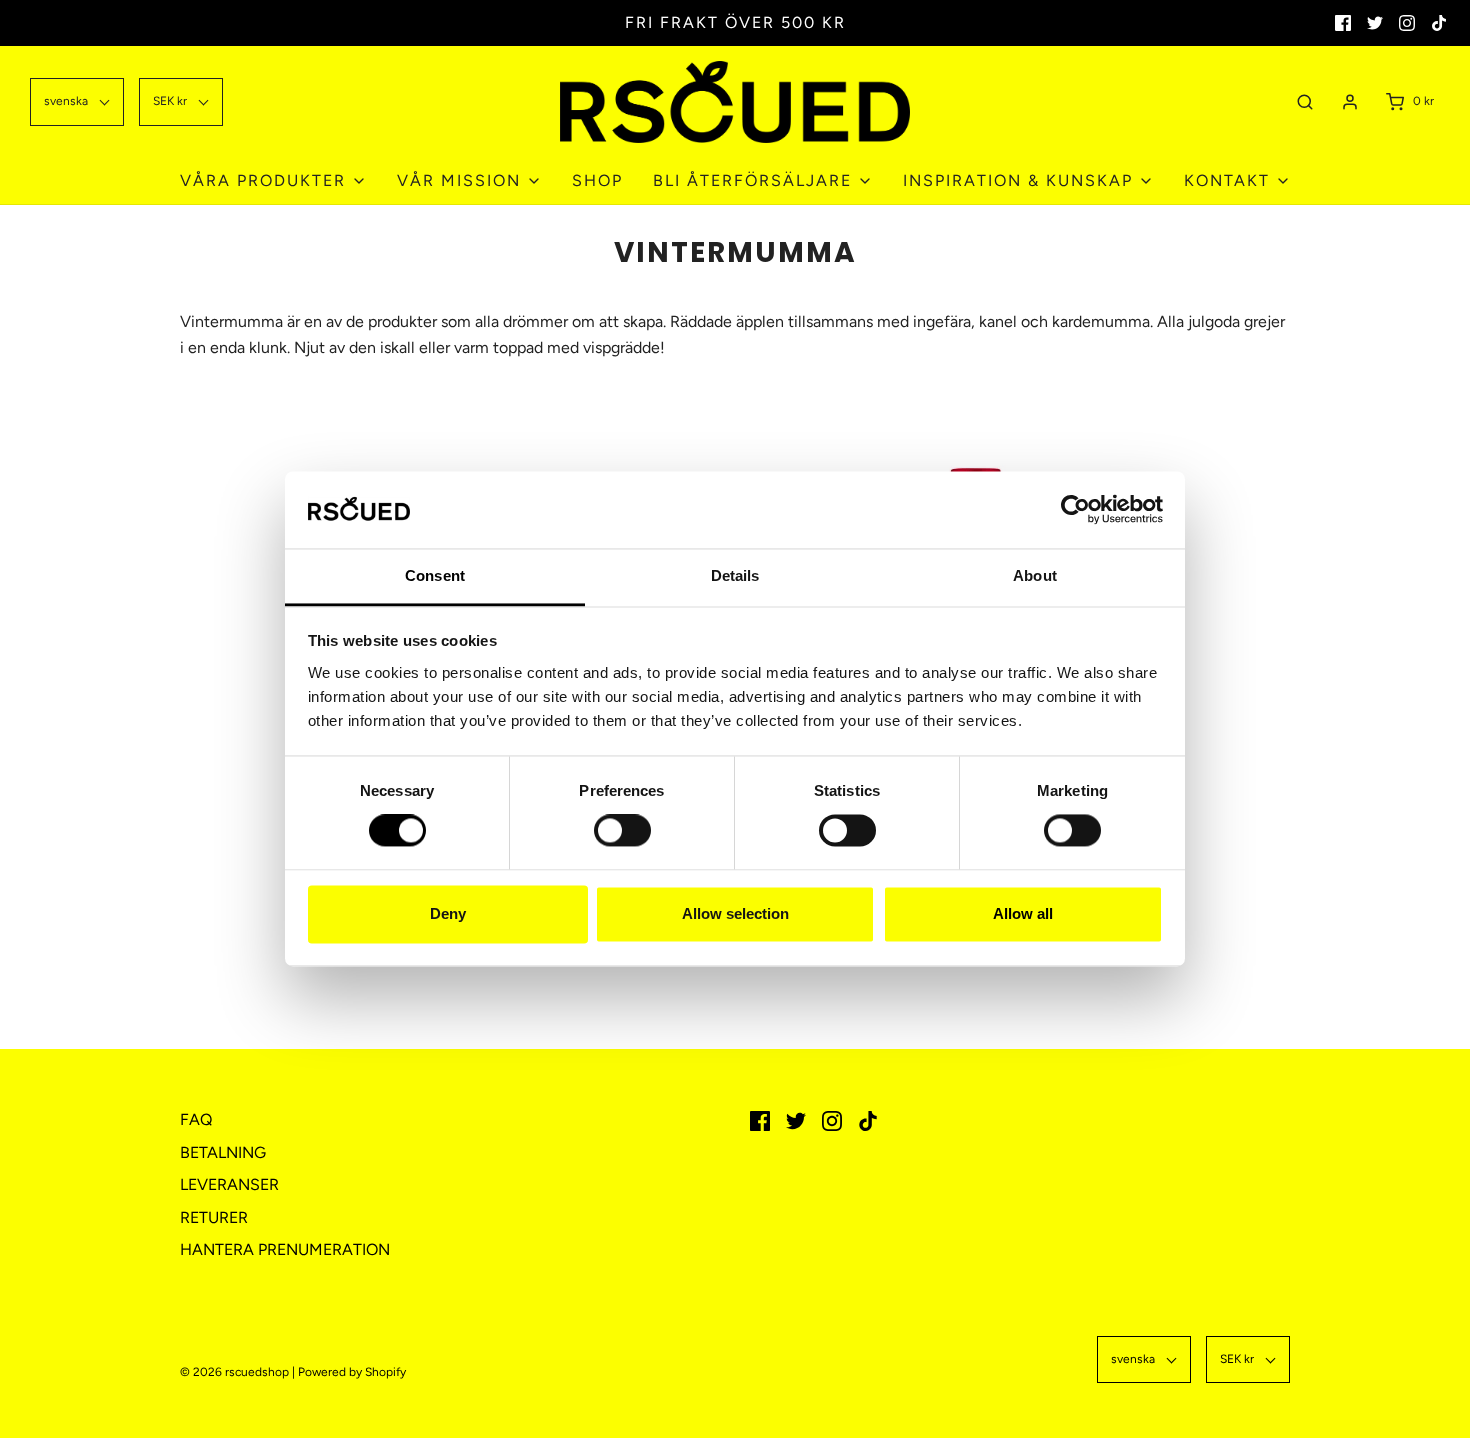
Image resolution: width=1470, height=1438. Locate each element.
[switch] (617, 841)
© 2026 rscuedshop (234, 1372)
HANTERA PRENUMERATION (285, 1249)
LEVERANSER (229, 1184)
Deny (448, 913)
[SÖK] (1305, 101)
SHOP (597, 180)
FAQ (196, 1119)
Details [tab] (735, 575)
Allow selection (735, 913)
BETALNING (223, 1152)
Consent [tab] (435, 575)
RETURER (214, 1217)
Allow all (1023, 913)
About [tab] (1035, 575)
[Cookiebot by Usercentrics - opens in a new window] (1075, 510)
